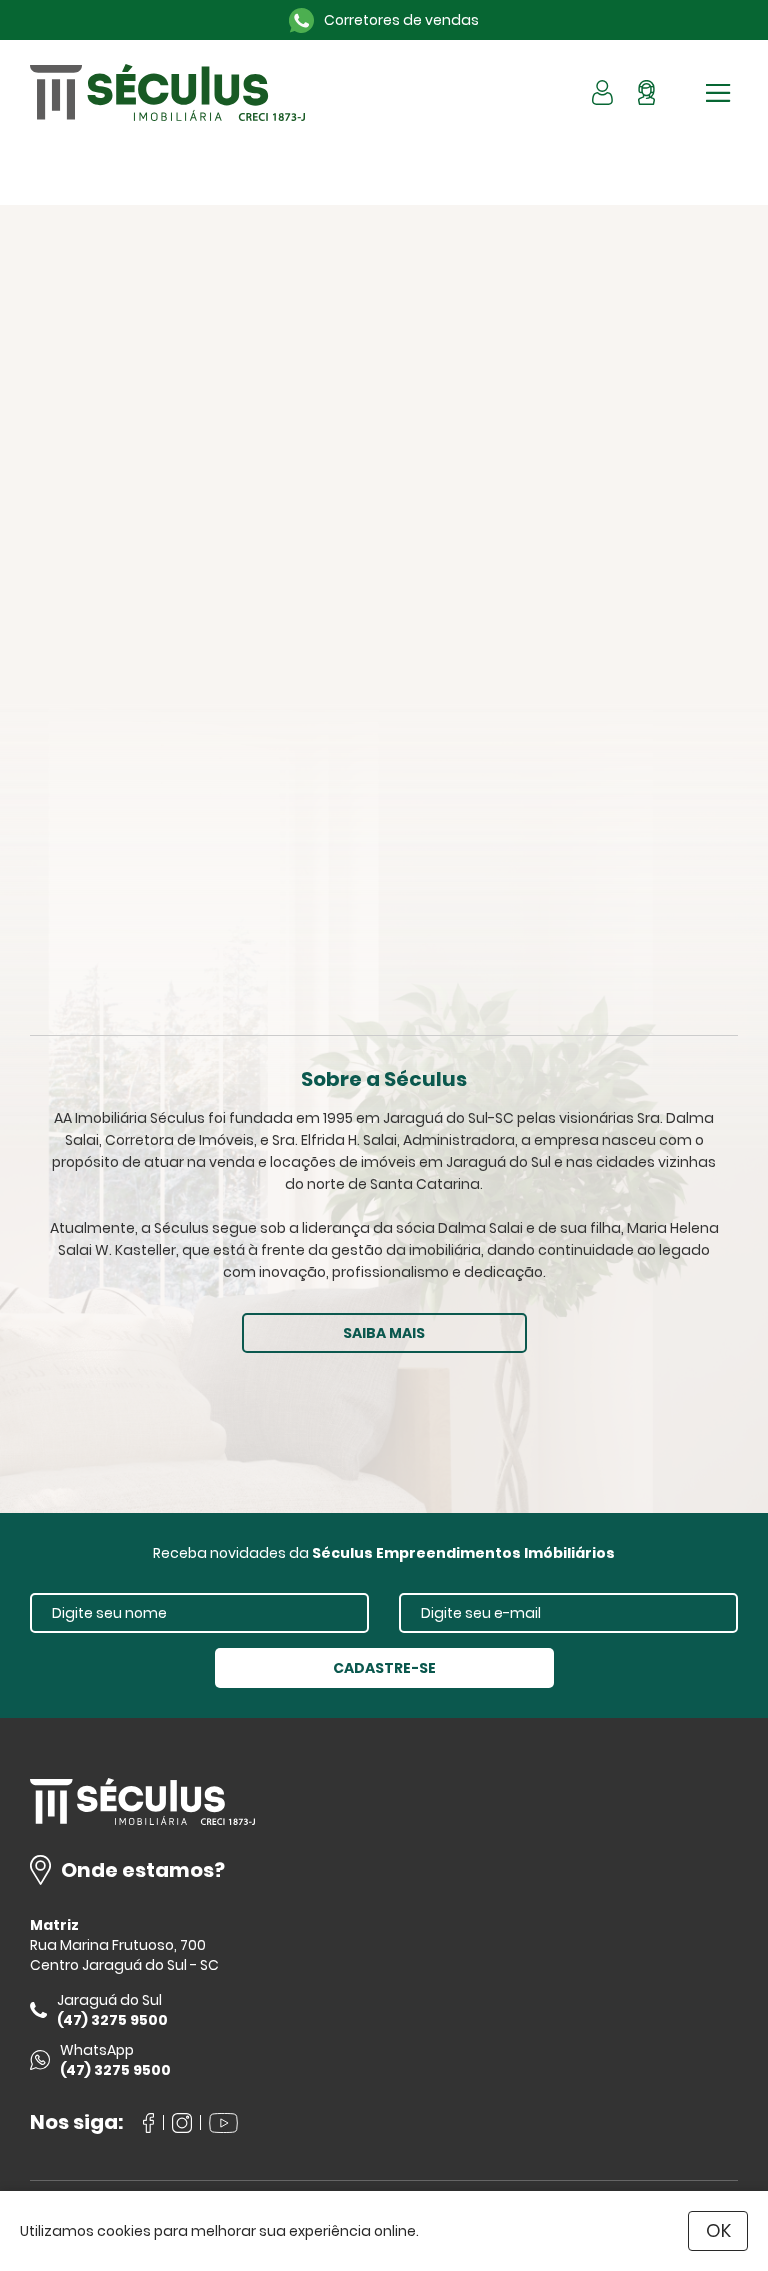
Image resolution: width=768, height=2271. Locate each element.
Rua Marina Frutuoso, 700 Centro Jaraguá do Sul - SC (124, 1955)
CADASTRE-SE (384, 1668)
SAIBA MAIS (384, 1333)
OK (718, 2230)
